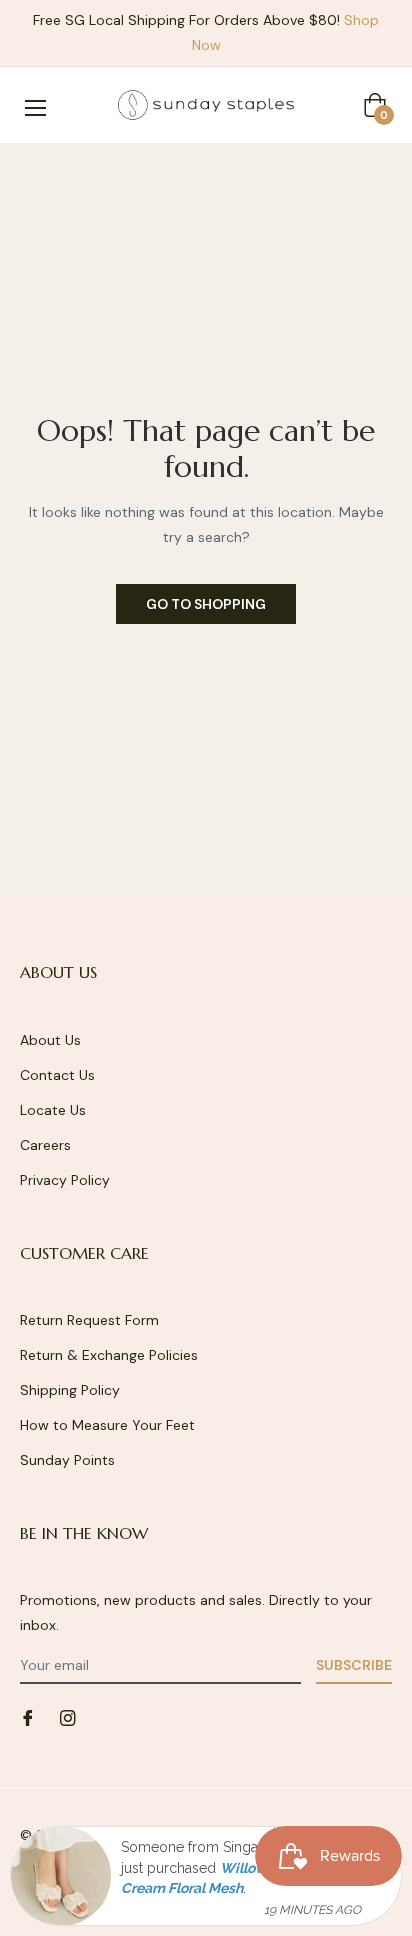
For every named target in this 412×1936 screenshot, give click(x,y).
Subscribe (354, 1665)
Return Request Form (89, 1320)
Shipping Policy (70, 1390)
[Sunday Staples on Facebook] (28, 1716)
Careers (45, 1145)
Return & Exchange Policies (109, 1355)
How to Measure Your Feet (107, 1425)
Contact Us (57, 1075)
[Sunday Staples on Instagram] (68, 1716)
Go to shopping (206, 604)
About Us (50, 1040)
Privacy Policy (65, 1180)
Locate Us (53, 1110)
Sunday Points (67, 1460)
